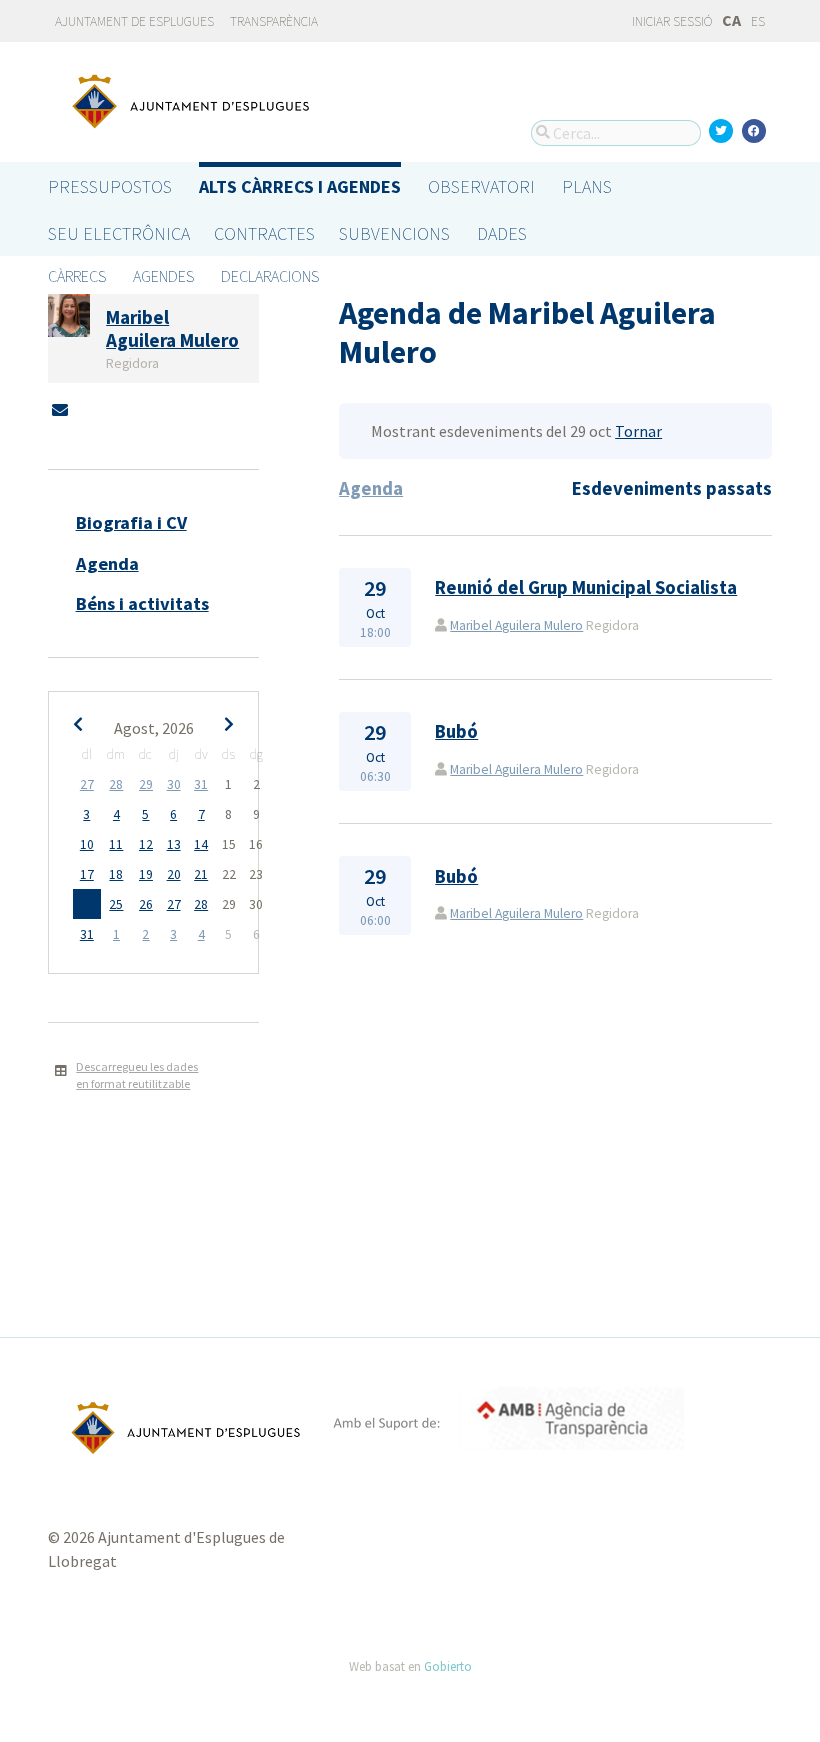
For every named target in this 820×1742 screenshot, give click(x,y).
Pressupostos (110, 186)
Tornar (638, 431)
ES (758, 21)
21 (201, 874)
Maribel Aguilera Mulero (516, 625)
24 (87, 904)
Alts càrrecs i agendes (300, 186)
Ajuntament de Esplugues (134, 21)
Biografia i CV (131, 522)
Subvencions (394, 233)
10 (87, 844)
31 (201, 784)
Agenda (107, 563)
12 (146, 844)
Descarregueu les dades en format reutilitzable (137, 1075)
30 (174, 784)
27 (87, 784)
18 (116, 874)
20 (174, 874)
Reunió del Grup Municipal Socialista (586, 587)
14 (201, 844)
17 (87, 874)
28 (116, 784)
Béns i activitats (142, 603)
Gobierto (448, 1666)
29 (146, 784)
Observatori (481, 186)
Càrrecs (77, 276)
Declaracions (270, 276)
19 (146, 874)
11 (116, 844)
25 (116, 904)
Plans (587, 186)
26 (146, 904)
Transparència (274, 21)
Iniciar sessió (671, 21)
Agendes (163, 276)
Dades (502, 233)
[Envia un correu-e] (60, 410)
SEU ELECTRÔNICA (119, 233)
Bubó (456, 731)
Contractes (264, 233)
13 (174, 844)
